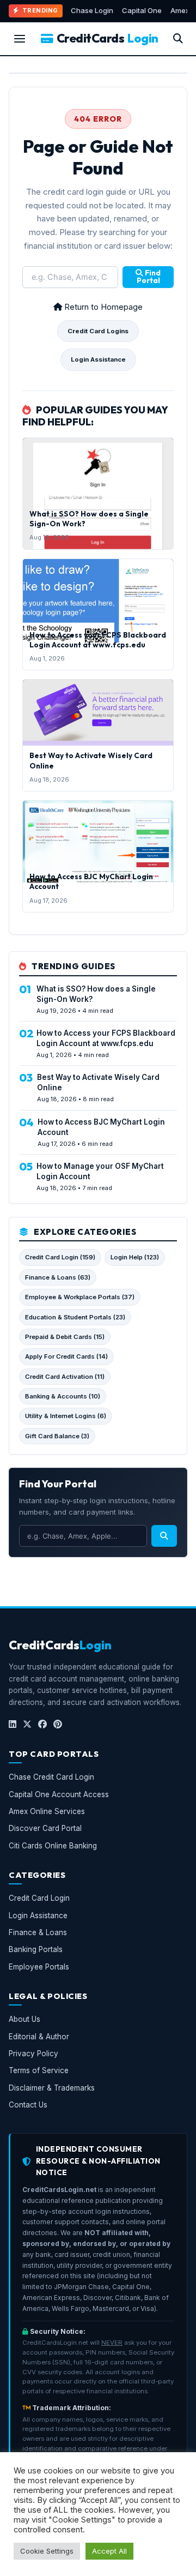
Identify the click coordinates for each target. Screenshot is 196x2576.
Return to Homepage (102, 307)
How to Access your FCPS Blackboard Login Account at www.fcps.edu (98, 640)
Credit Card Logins (98, 331)
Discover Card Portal (45, 1829)
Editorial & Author (39, 2037)
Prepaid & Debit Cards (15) (65, 1337)
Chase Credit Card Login (51, 1778)
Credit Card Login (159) (60, 1257)
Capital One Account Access (59, 1794)
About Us (24, 2020)
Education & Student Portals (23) (75, 1317)
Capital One (142, 10)
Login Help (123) (135, 1257)
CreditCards (108, 38)
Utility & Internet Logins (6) (66, 1416)
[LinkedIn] (13, 1725)
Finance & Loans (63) (58, 1277)
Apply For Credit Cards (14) (66, 1356)
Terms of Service (39, 2071)
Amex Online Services (47, 1811)
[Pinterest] (58, 1725)
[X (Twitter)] (27, 1725)
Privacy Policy (33, 2053)
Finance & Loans (38, 1932)
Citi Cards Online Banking (53, 1846)
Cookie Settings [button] (47, 2551)
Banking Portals (36, 1950)
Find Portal (149, 277)
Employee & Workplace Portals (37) (80, 1297)
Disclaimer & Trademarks (52, 2088)
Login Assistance (98, 359)
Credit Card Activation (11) (65, 1377)
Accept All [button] (109, 2551)
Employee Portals (39, 1967)
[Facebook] (42, 1725)
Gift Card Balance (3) (57, 1436)
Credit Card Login (39, 1899)
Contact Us (28, 2105)
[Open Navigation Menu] (20, 39)
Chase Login (92, 10)
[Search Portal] (178, 39)
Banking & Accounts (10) (63, 1396)
